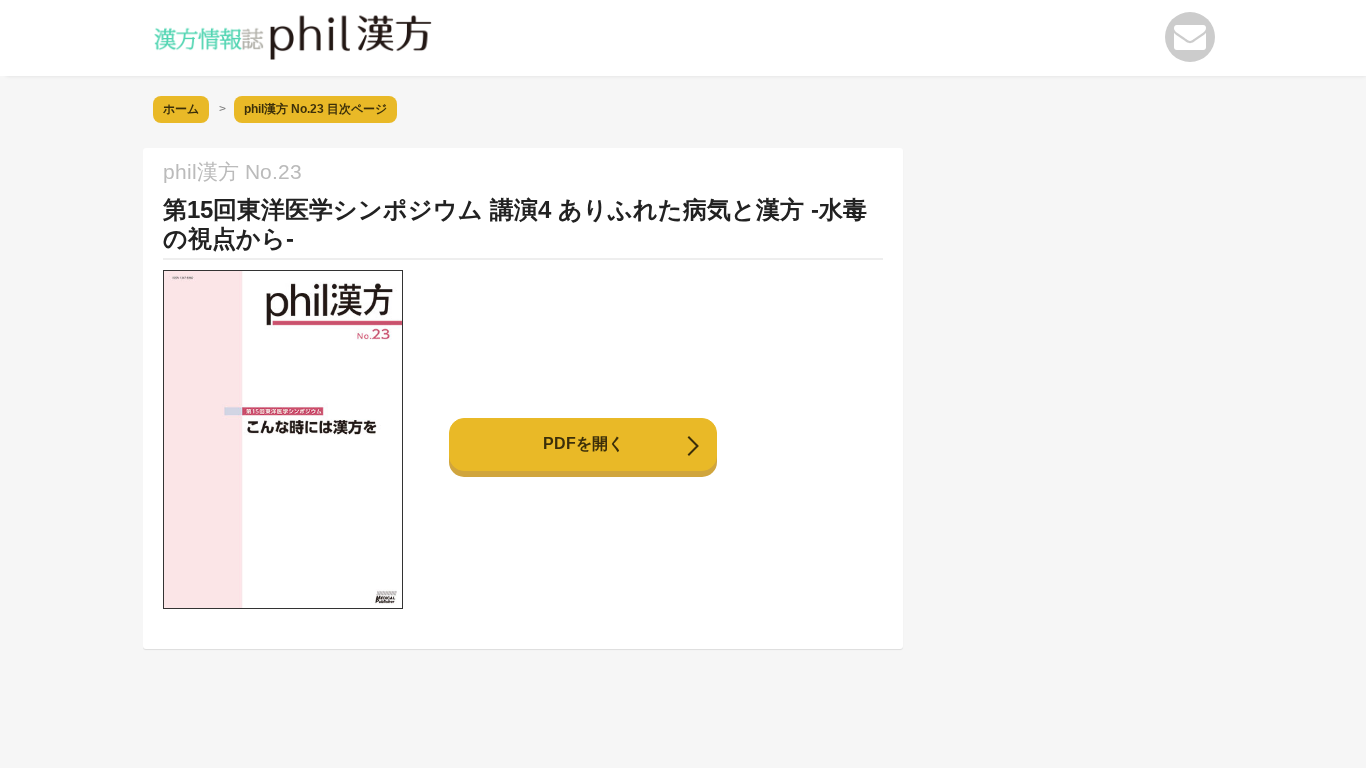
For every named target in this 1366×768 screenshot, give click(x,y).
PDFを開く (583, 443)
